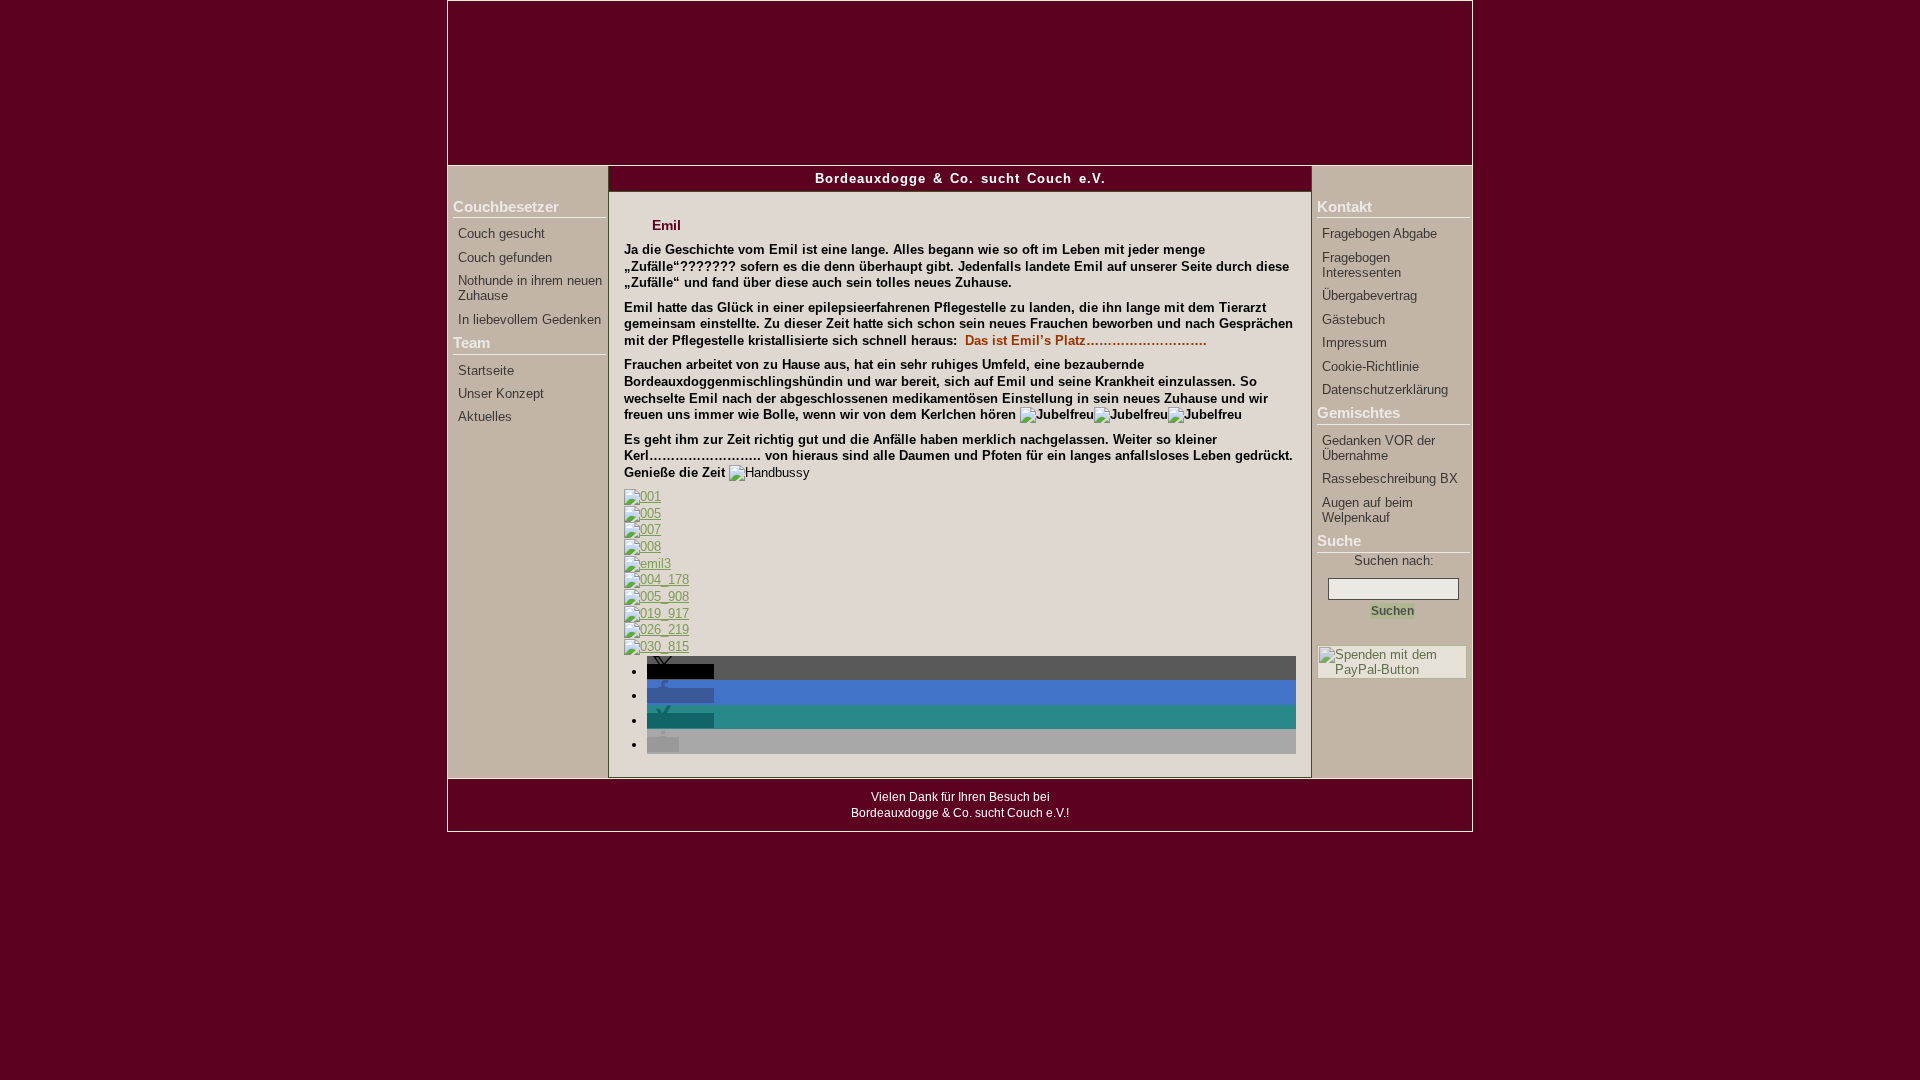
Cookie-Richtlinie (1370, 366)
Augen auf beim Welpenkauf (1367, 510)
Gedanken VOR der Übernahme (1378, 448)
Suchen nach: (1394, 560)
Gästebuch (1353, 319)
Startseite (486, 370)
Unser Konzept (501, 393)
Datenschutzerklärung (1385, 389)
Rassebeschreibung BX (1390, 478)
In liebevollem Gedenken (529, 319)
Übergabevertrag (1369, 295)
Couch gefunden (505, 257)
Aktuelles (485, 416)
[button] (680, 671)
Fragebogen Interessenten (1361, 265)
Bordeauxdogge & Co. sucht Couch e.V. (960, 178)
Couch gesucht (501, 233)
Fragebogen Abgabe (1379, 233)
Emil (666, 225)
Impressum (1354, 342)
